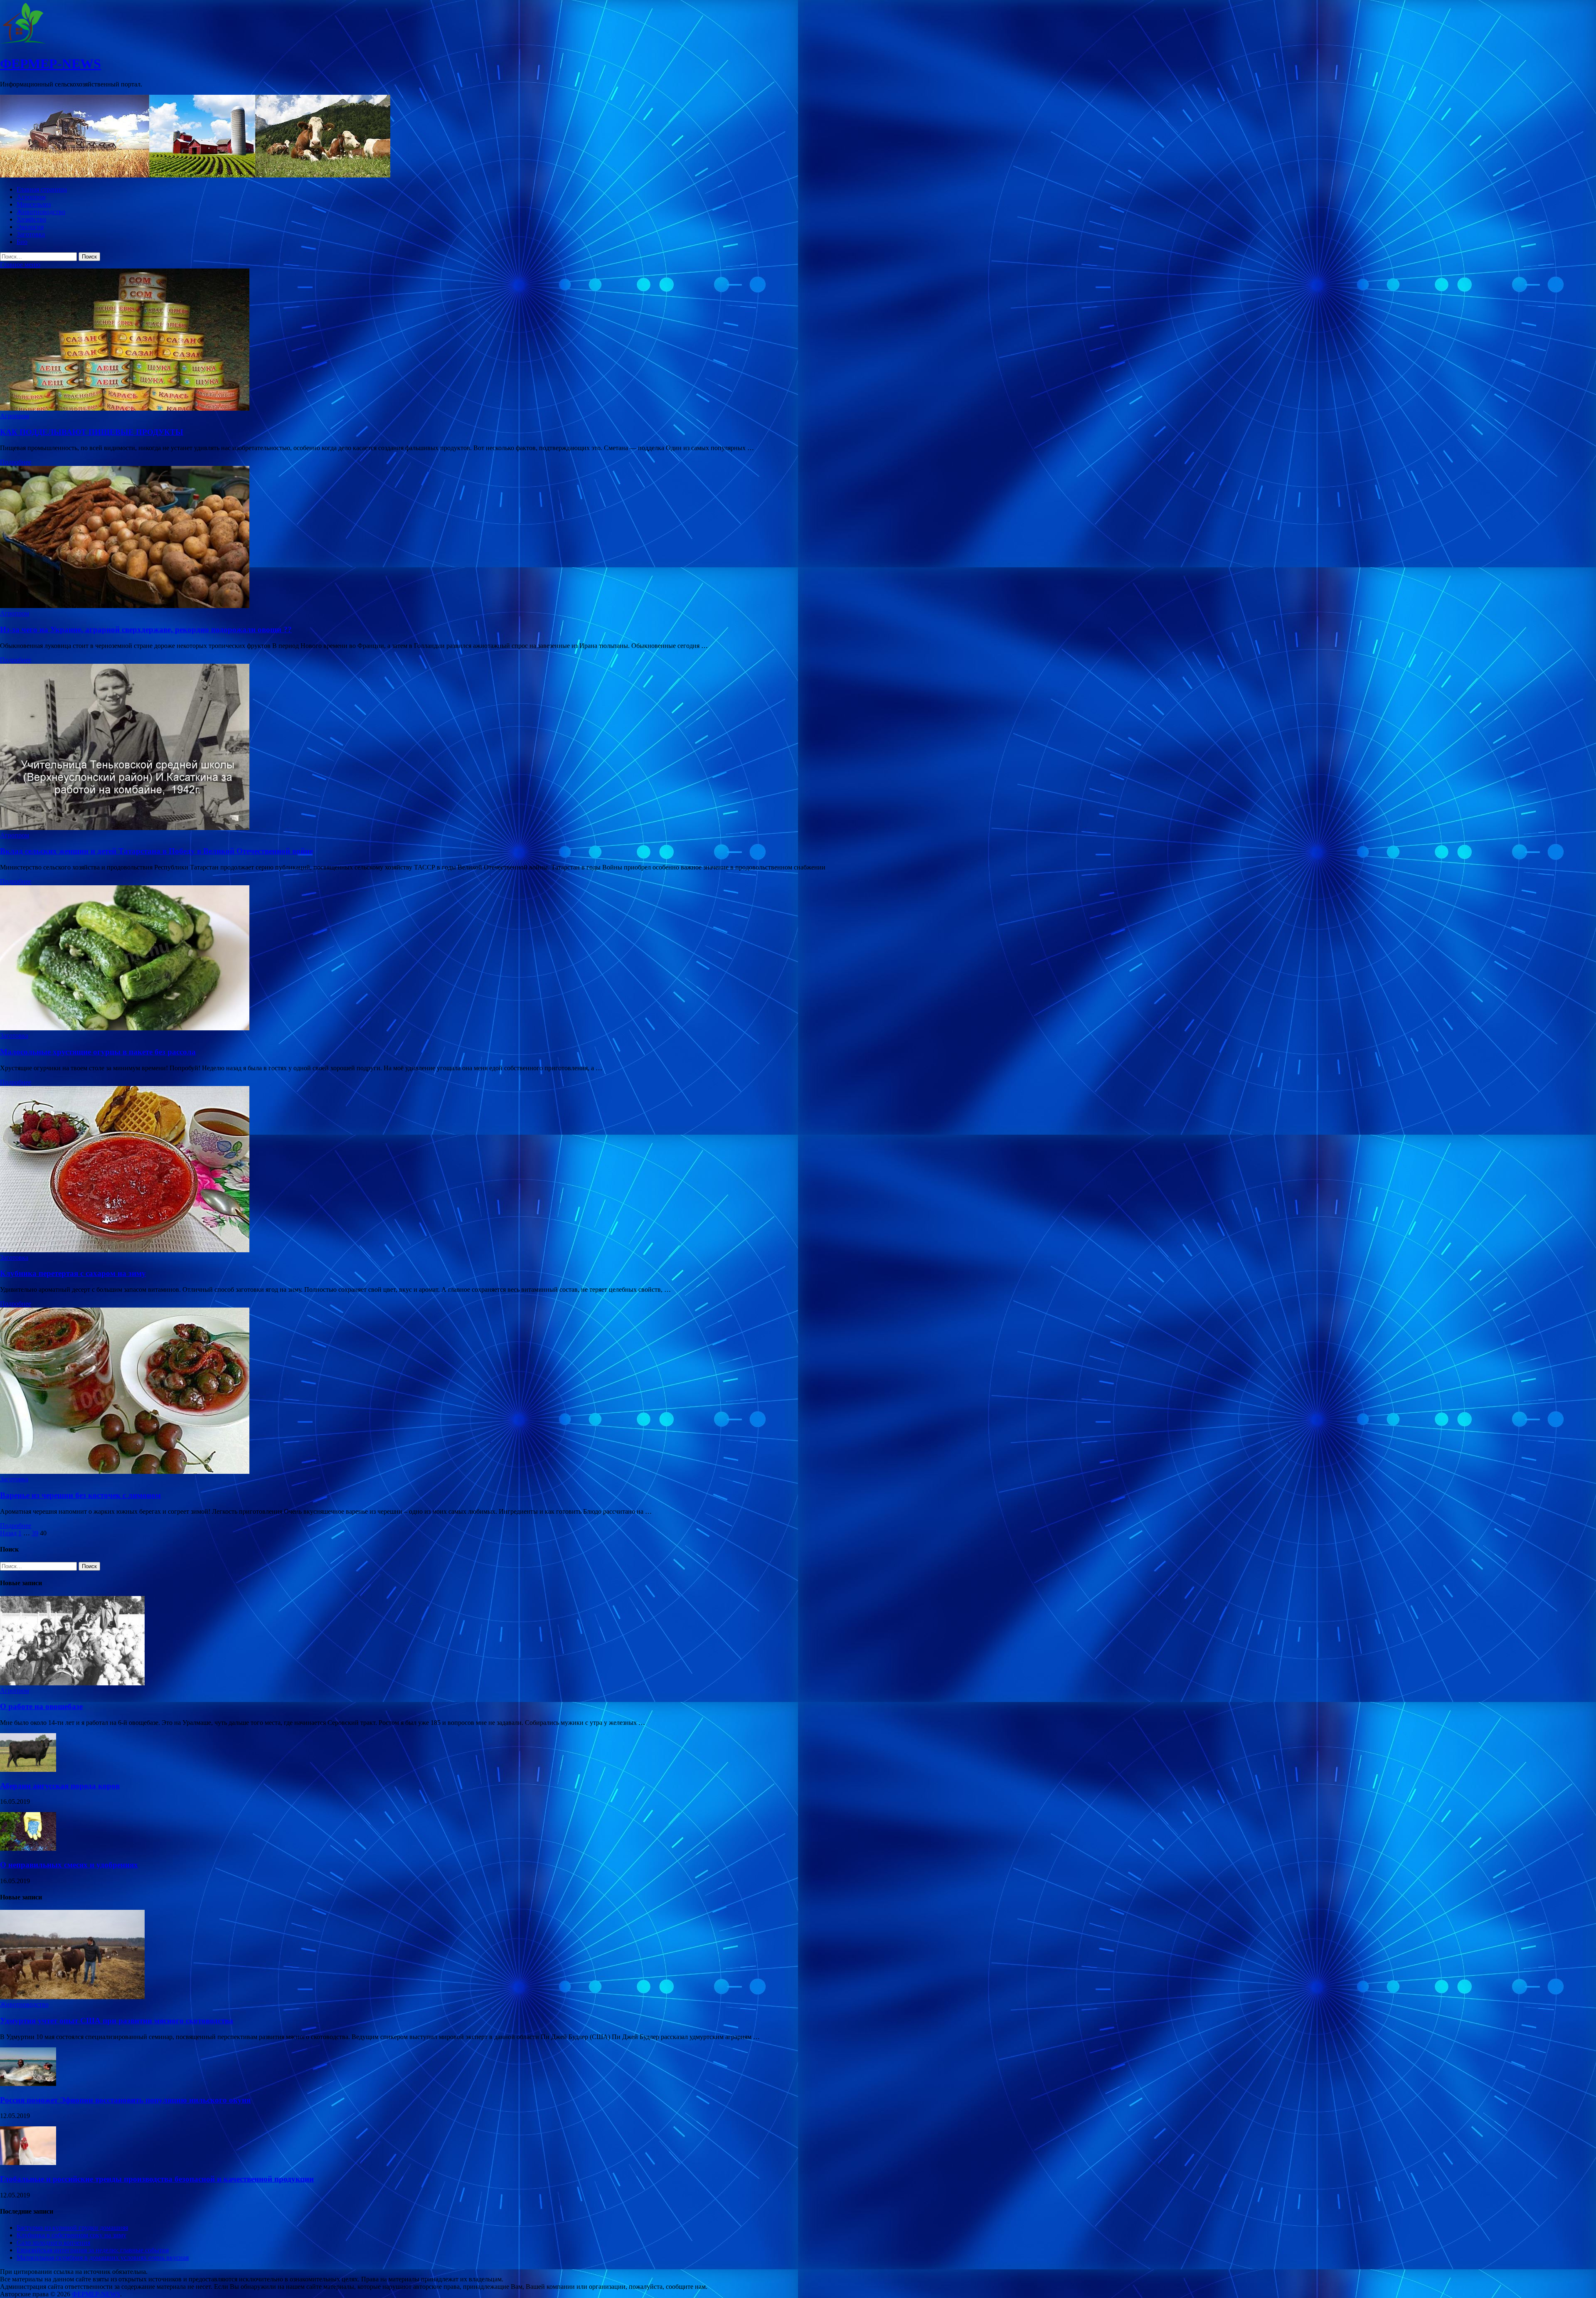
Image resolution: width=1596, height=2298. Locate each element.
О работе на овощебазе (41, 1706)
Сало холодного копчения (53, 2243)
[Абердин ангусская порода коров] (28, 1770)
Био (22, 242)
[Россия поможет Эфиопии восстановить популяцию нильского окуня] (28, 2084)
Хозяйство (31, 219)
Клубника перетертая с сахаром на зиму (73, 1273)
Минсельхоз (34, 204)
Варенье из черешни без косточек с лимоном (80, 1495)
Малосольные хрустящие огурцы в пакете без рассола (98, 1052)
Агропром (31, 197)
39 (35, 1533)
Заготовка (31, 234)
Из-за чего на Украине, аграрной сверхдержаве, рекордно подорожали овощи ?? (146, 629)
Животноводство (41, 212)
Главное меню (20, 265)
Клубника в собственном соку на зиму (71, 2235)
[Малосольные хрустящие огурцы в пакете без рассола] (798, 959)
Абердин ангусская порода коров (60, 1786)
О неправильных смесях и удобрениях (69, 1865)
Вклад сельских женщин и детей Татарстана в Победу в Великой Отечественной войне (156, 851)
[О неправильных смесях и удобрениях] (28, 1848)
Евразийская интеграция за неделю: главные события (93, 2250)
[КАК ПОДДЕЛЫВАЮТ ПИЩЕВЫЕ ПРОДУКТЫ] (798, 340)
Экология (30, 227)
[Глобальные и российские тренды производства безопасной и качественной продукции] (28, 2163)
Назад (8, 1533)
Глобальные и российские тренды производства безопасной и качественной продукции (157, 2179)
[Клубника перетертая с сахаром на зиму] (798, 1170)
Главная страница (42, 189)
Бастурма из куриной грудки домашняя (72, 2228)
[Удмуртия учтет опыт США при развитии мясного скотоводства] (72, 1997)
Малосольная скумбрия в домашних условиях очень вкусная (103, 2257)
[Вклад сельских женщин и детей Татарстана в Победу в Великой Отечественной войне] (798, 748)
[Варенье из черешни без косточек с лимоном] (798, 1392)
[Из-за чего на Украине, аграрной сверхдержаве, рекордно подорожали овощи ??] (798, 538)
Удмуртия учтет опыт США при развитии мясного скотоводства (117, 2021)
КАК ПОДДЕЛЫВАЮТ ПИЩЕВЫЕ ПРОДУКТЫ (92, 432)
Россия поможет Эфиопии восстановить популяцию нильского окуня (125, 2100)
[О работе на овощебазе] (72, 1683)
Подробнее (16, 462)
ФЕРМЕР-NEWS (50, 64)
